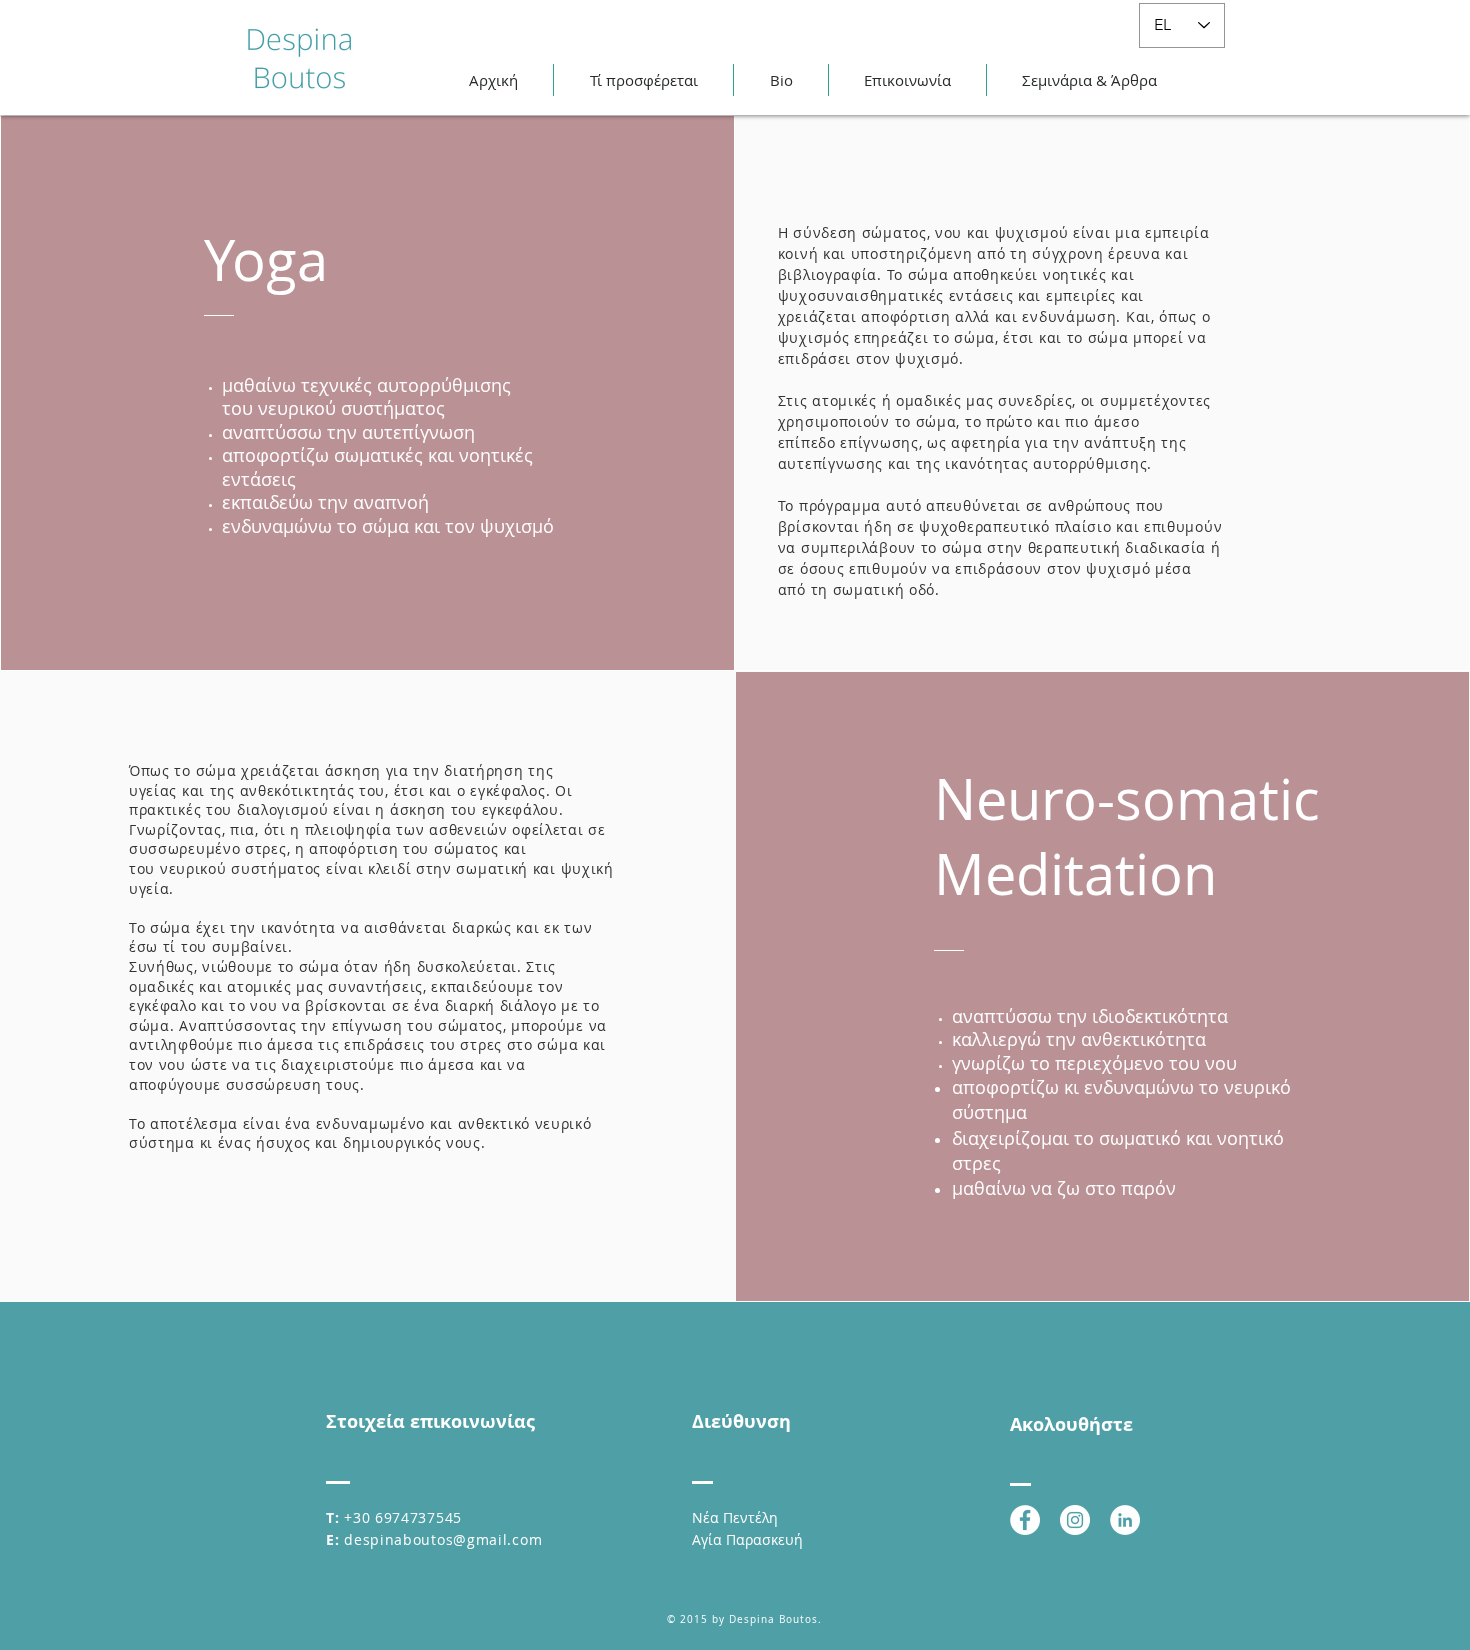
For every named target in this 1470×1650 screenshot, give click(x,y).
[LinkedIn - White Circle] (1125, 1520)
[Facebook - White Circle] (1025, 1520)
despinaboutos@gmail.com (443, 1539)
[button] (643, 80)
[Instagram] (1075, 1520)
